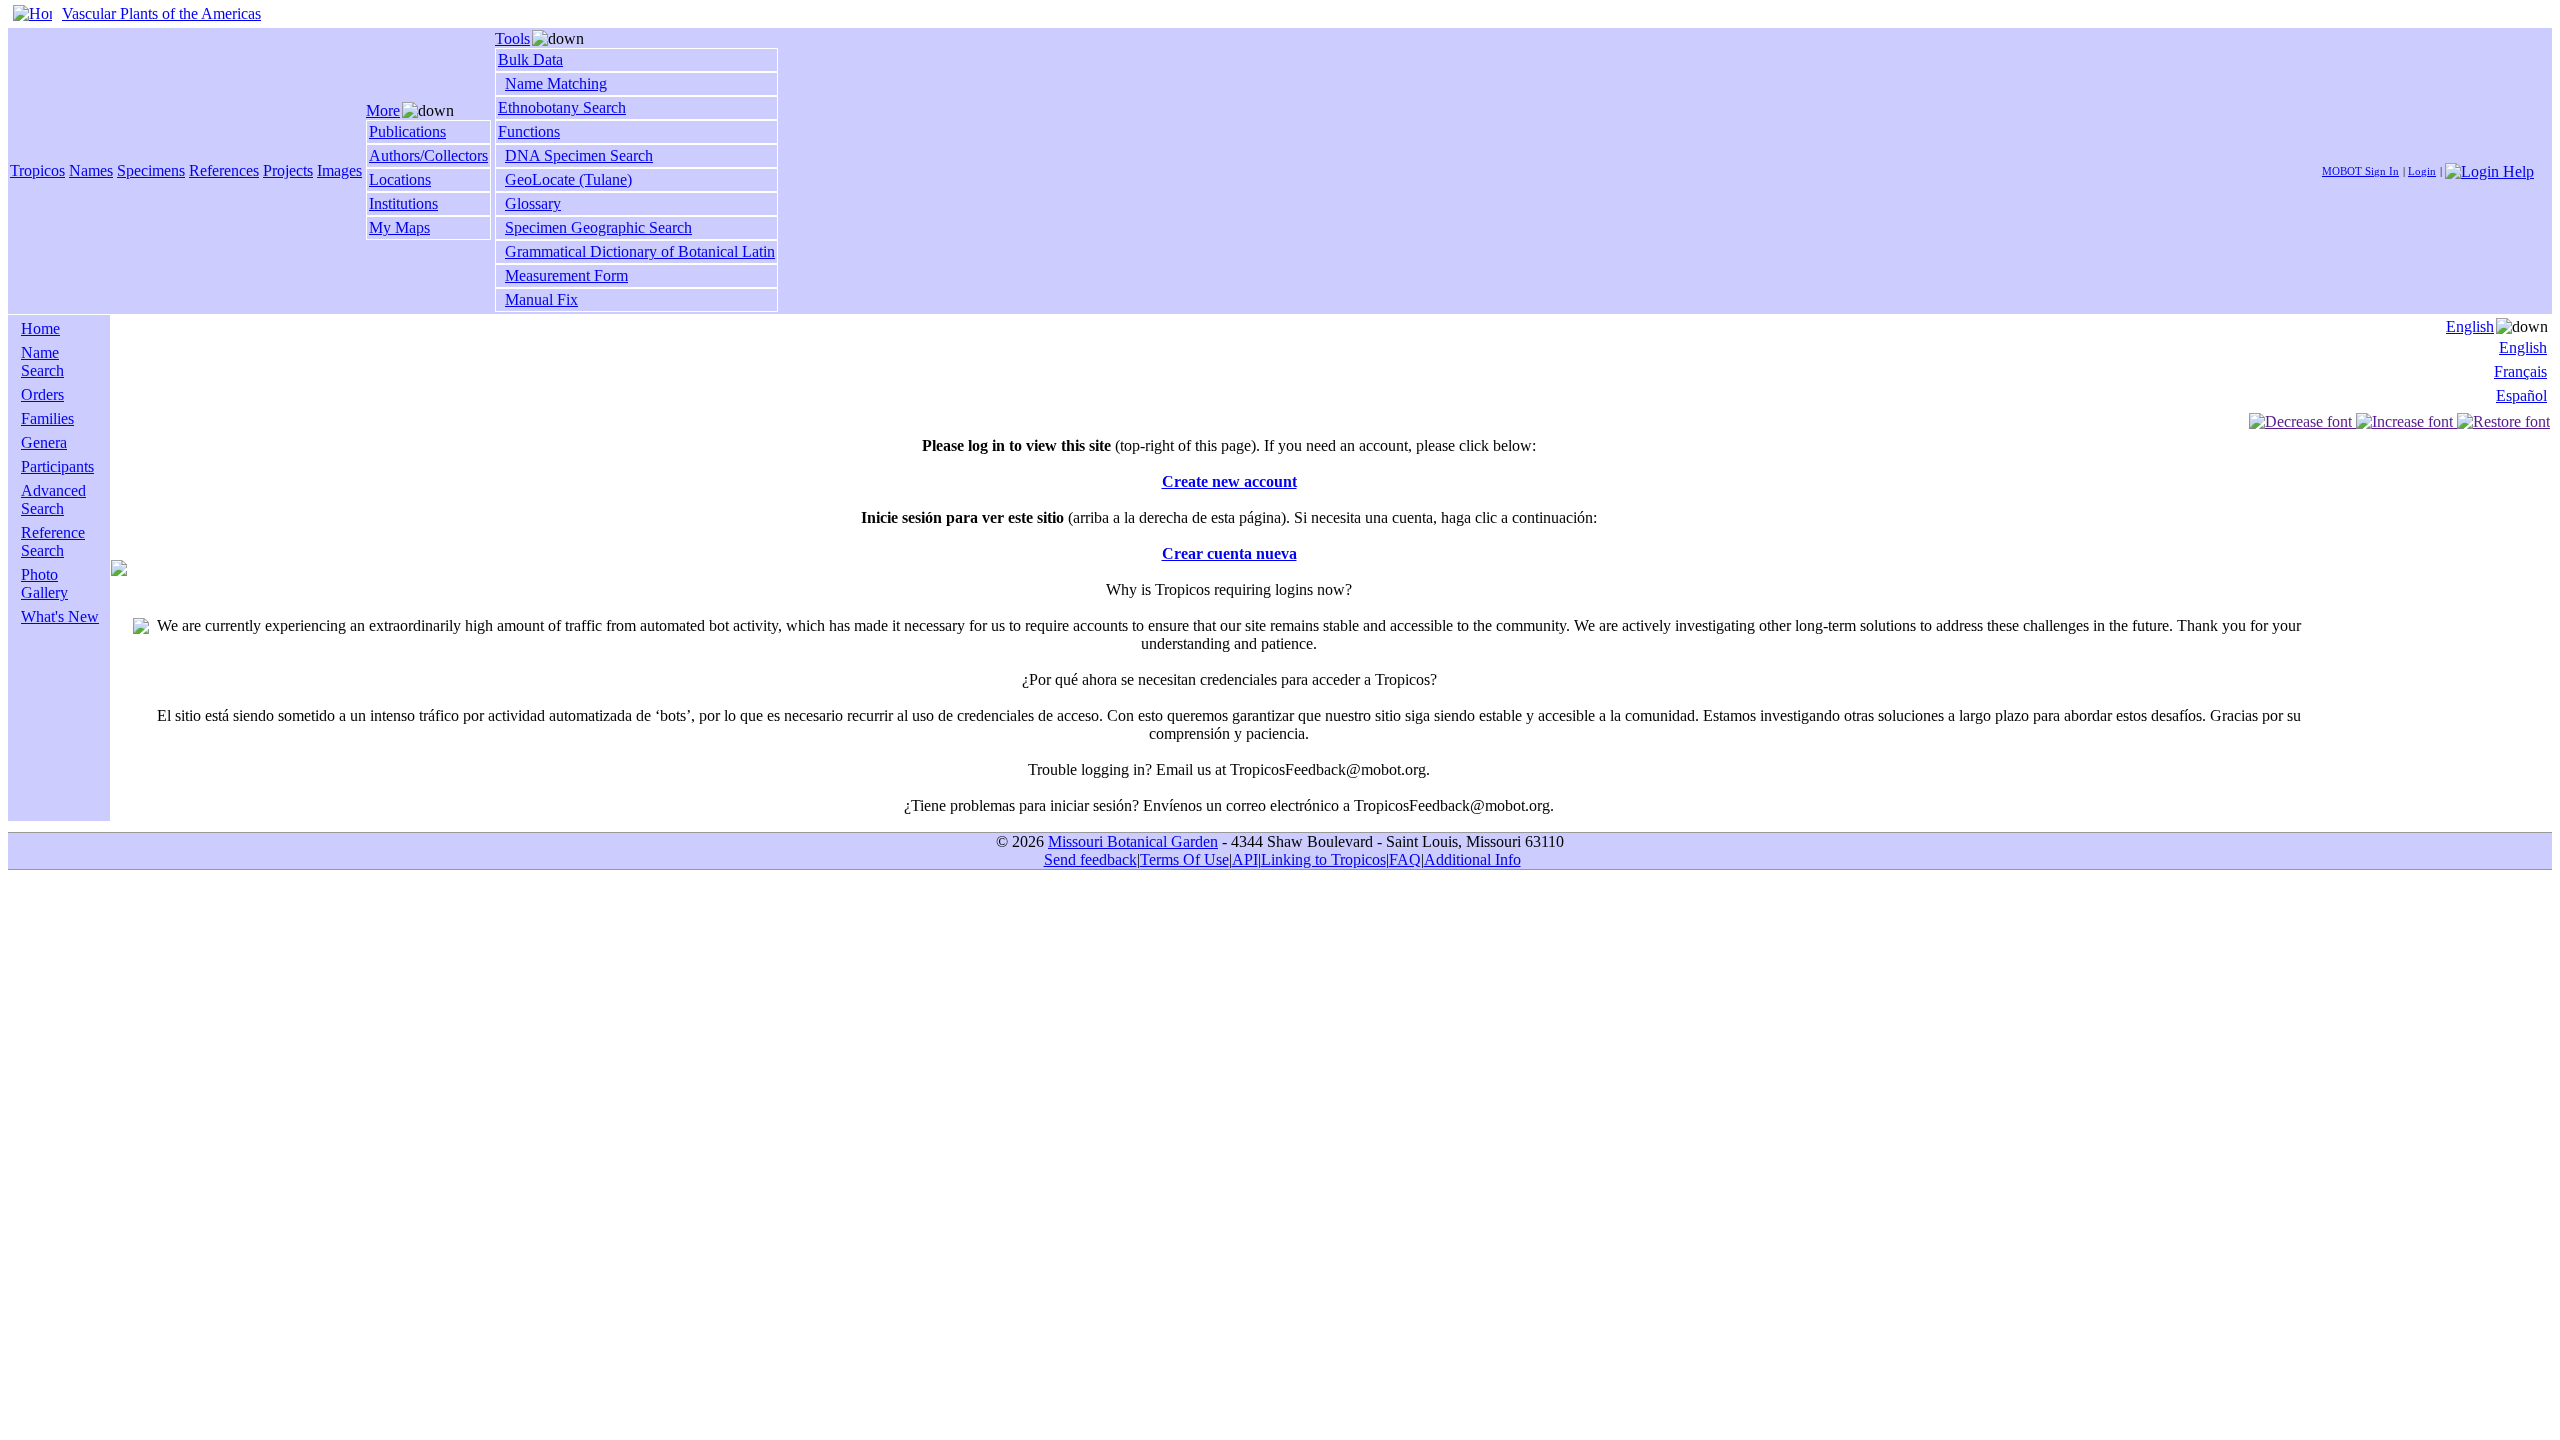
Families (47, 418)
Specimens (151, 170)
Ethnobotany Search (562, 107)
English (2470, 326)
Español (2521, 395)
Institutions (403, 203)
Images (339, 170)
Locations (400, 179)
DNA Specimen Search (579, 155)
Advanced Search (53, 499)
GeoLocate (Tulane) (568, 179)
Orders (42, 394)
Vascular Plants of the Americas (161, 13)
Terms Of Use (1184, 859)
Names (91, 170)
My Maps (399, 227)
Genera (44, 442)
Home (40, 328)
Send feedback (1090, 859)
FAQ (1405, 859)
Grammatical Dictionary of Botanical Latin (640, 251)
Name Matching (556, 83)
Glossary (533, 203)
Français (2520, 371)
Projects (288, 170)
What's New (60, 616)
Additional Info (1472, 859)
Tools (512, 38)
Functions (529, 131)
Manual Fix (541, 299)
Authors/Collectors (428, 155)
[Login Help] (2489, 169)
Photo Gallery (44, 583)
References (224, 170)
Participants (57, 466)
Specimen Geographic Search (598, 227)
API (1245, 859)
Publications (407, 131)
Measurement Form (566, 275)
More (383, 110)
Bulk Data (530, 59)
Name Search (42, 361)
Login (2422, 171)
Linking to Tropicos (1323, 859)
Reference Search (53, 541)
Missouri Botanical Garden (1133, 841)
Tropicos (37, 170)
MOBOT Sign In (2360, 171)
